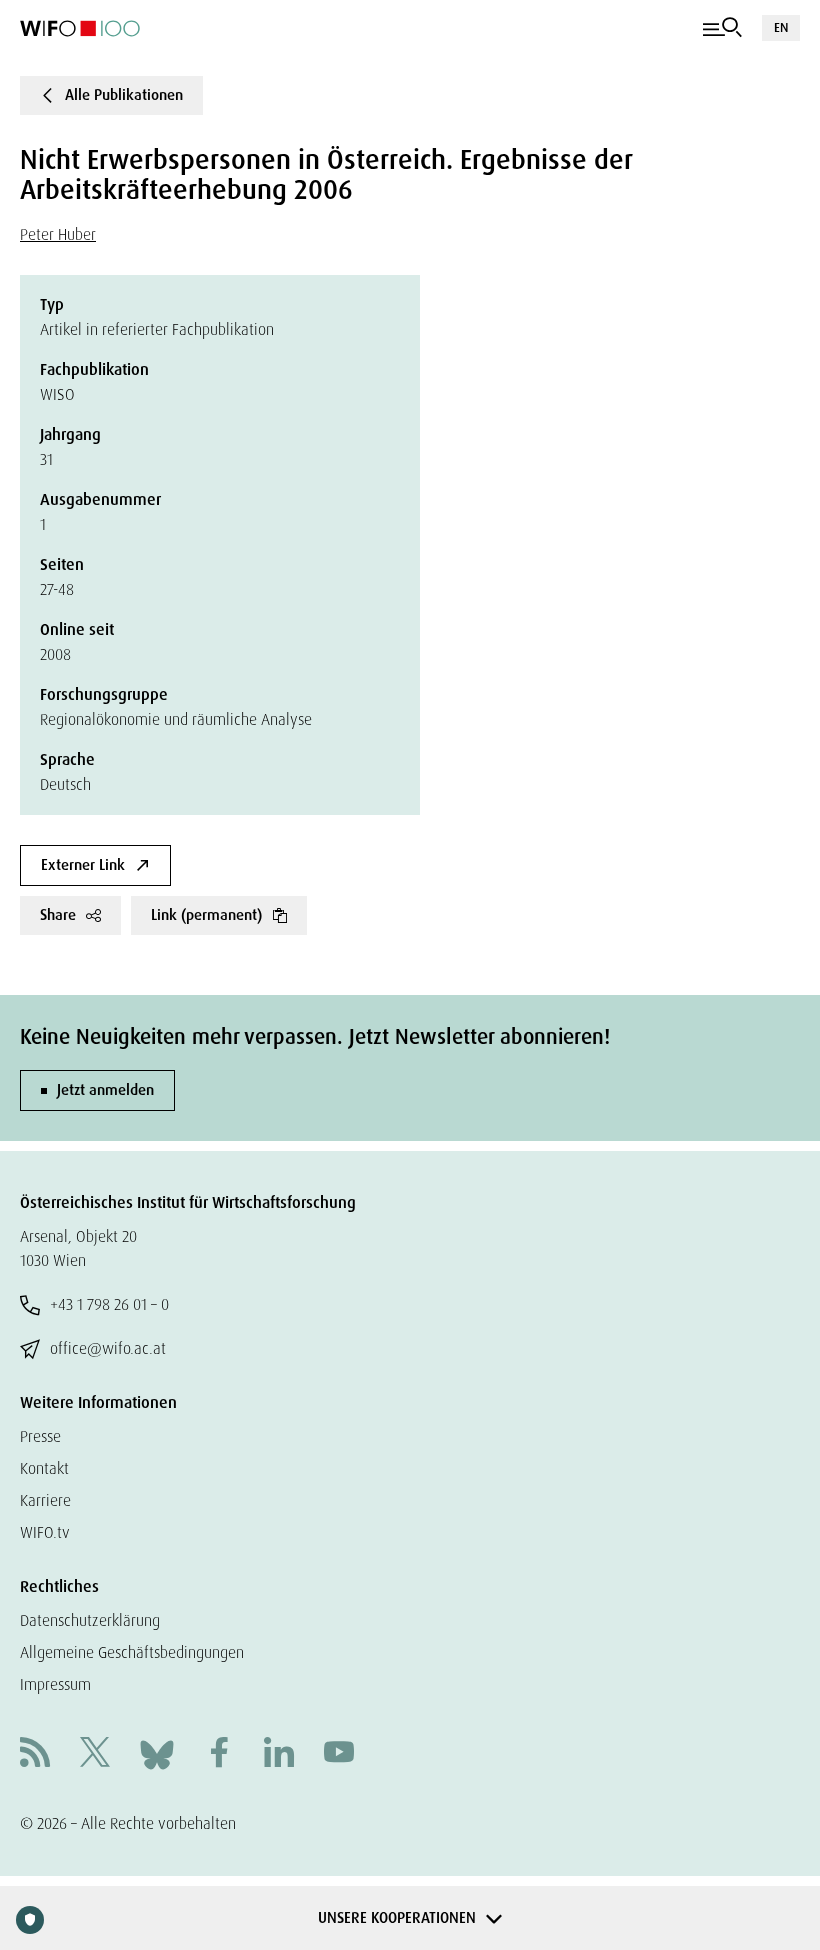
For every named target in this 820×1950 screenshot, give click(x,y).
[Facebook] (219, 1754)
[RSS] (35, 1754)
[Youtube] (339, 1754)
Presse (40, 1436)
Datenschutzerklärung (90, 1620)
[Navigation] (722, 28)
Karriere (45, 1500)
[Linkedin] (279, 1754)
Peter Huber (58, 234)
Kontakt (44, 1468)
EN (781, 27)
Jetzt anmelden (105, 1090)
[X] (95, 1754)
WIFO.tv (45, 1532)
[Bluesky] (157, 1753)
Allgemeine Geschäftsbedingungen (132, 1652)
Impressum (55, 1684)
